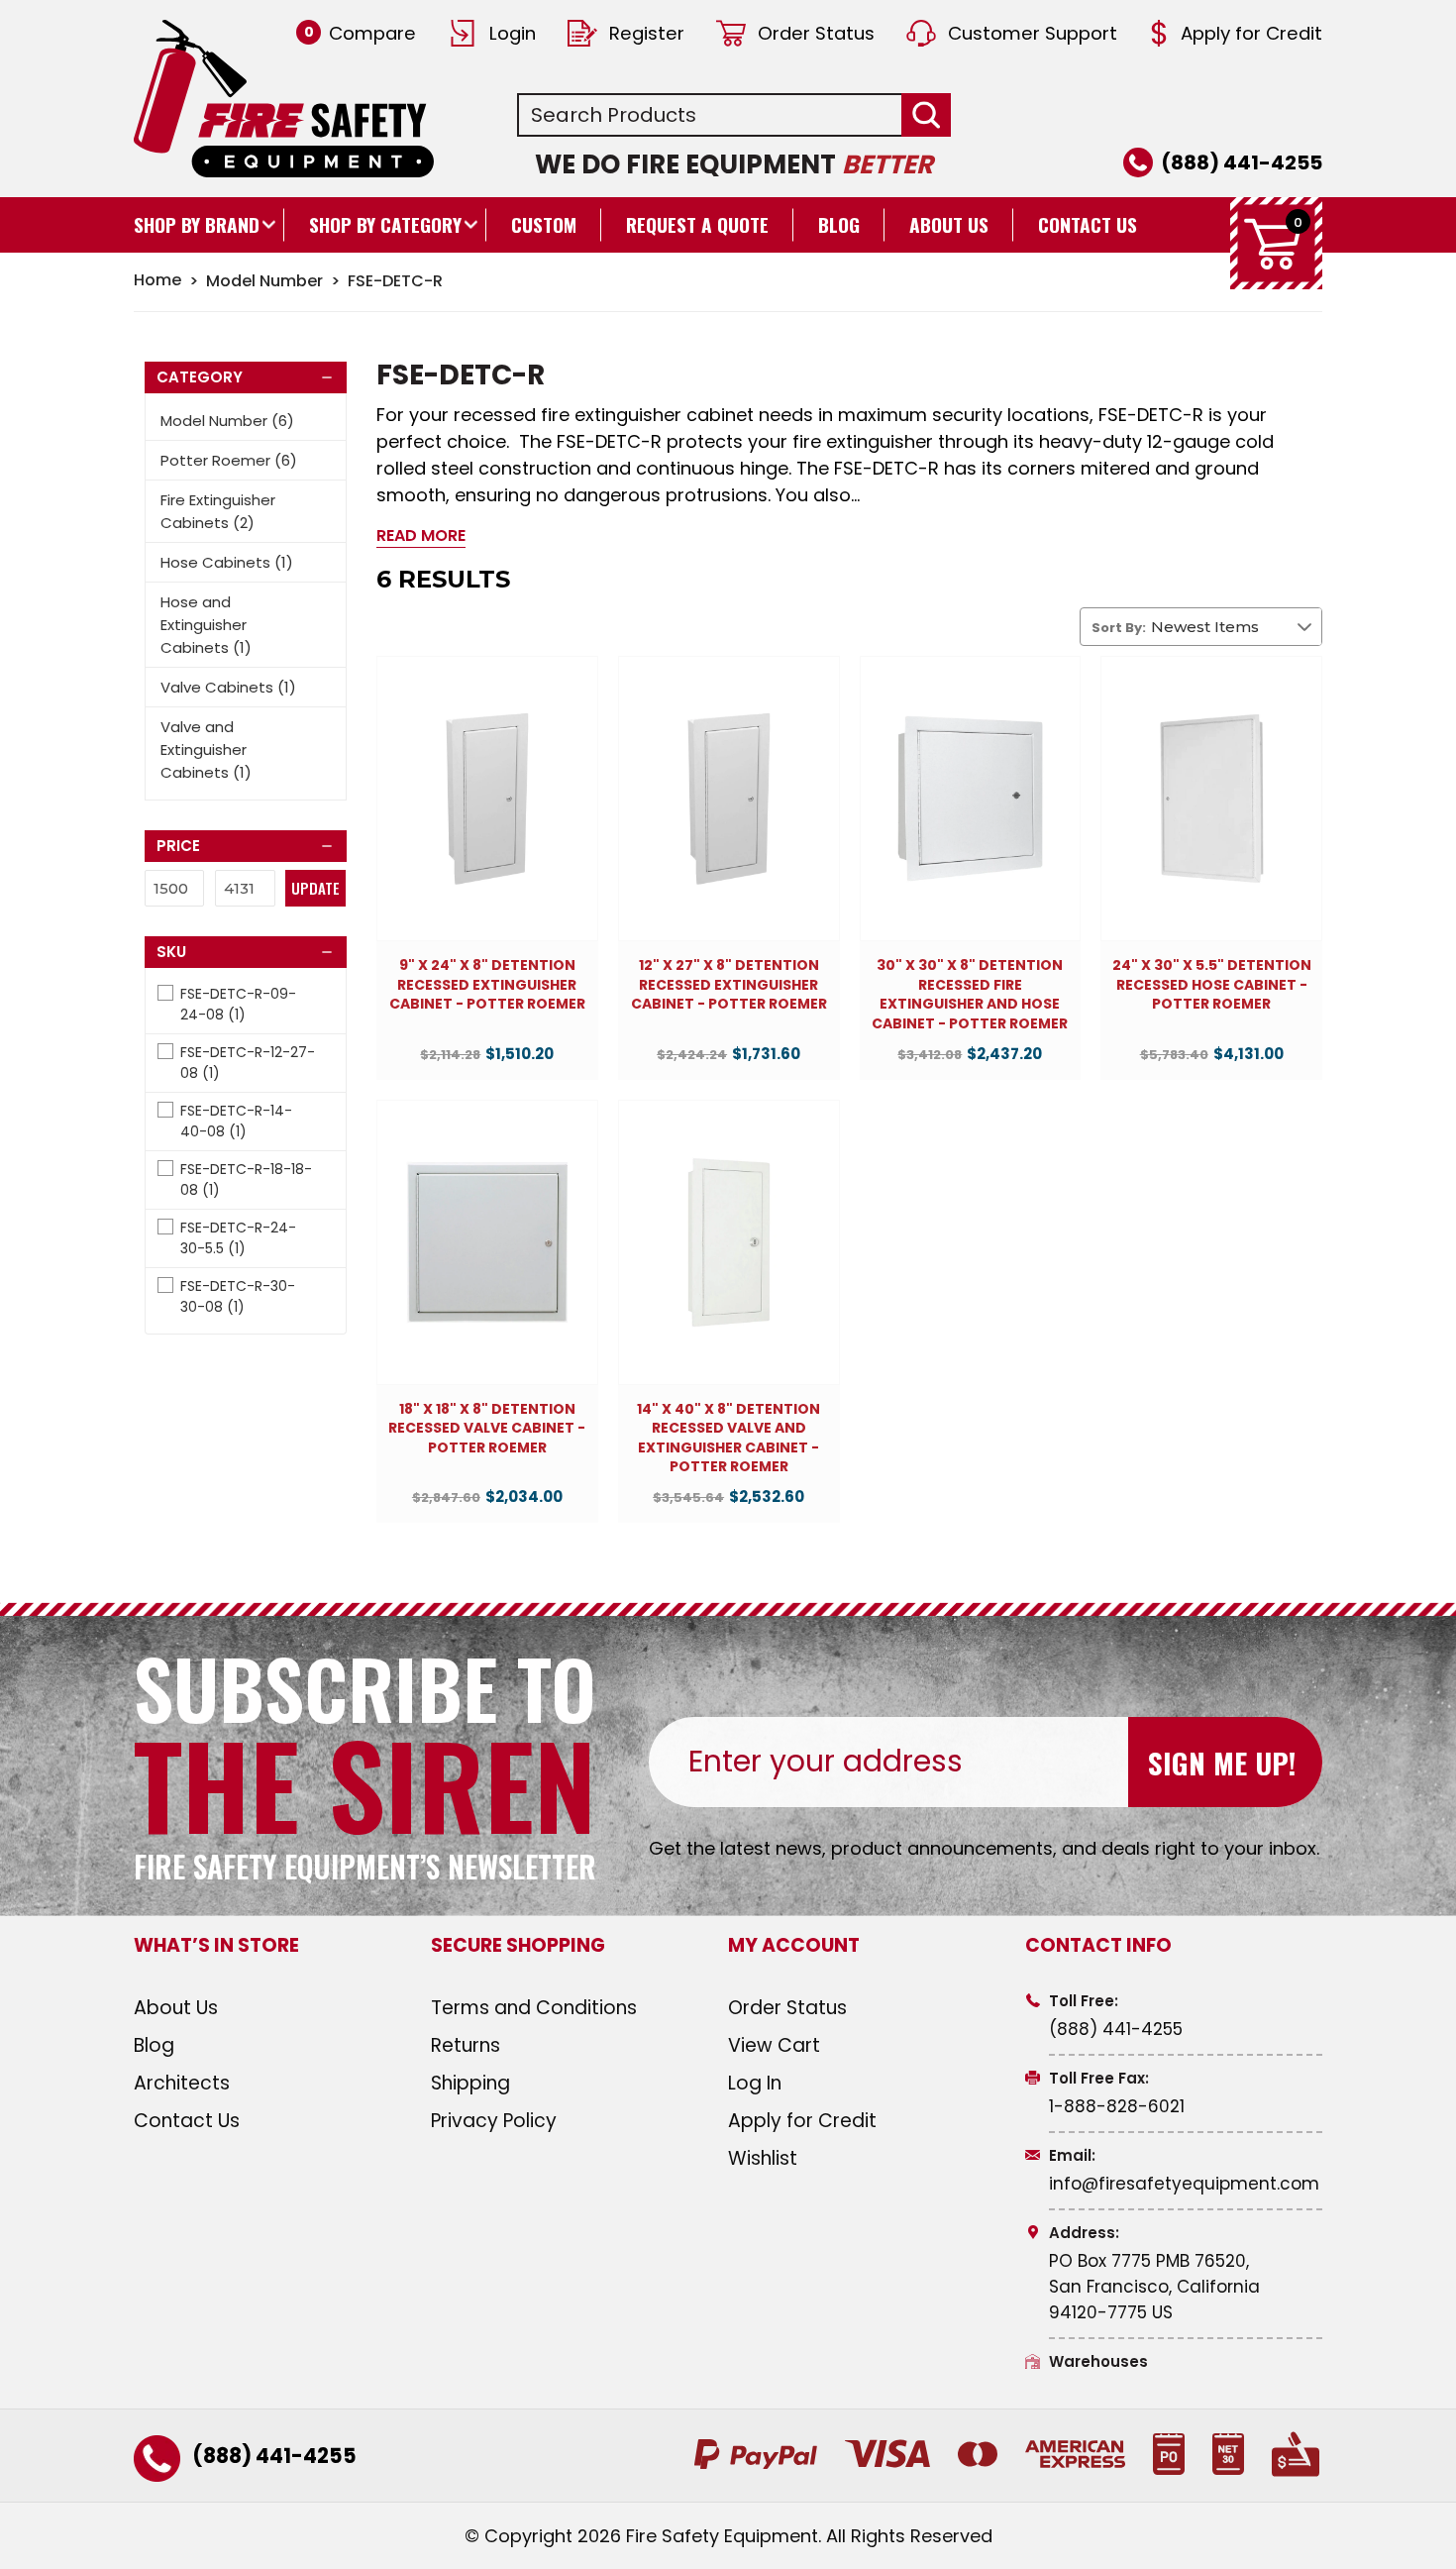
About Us (949, 224)
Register (647, 33)
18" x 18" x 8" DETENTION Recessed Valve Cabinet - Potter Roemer (487, 1429)
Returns (466, 2045)
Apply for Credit (1251, 33)
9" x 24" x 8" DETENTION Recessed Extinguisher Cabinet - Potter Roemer (487, 985)
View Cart (774, 2045)
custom (544, 224)
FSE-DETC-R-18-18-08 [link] (246, 1179)
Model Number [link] (227, 421)
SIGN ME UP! (1222, 1762)
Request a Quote (697, 224)
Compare (360, 33)
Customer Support (1033, 33)
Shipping (470, 2083)
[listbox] (1236, 627)
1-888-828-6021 (1117, 2106)
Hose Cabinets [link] (227, 562)
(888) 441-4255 (1242, 162)
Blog (839, 224)
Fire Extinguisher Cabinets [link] (218, 511)
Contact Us (1088, 224)
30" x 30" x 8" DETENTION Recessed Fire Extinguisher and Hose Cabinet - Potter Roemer (970, 995)
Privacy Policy (494, 2121)
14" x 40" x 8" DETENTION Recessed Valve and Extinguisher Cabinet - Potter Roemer (728, 1439)
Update (315, 888)
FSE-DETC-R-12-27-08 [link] (248, 1063)
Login (513, 33)
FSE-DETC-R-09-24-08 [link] (238, 1004)
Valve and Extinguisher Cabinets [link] (206, 749)
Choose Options (487, 817)
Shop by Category (385, 224)
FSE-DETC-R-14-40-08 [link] (236, 1121)
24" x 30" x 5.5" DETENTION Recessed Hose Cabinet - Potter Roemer (1212, 985)
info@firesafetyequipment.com (1184, 2184)
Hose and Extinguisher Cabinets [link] (206, 625)
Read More (421, 535)
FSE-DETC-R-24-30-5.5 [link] (238, 1238)
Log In (755, 2083)
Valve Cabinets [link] (228, 687)
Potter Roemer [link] (229, 460)
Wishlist (763, 2158)
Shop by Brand (197, 224)
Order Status (816, 33)
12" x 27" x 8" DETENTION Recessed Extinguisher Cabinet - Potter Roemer (729, 985)
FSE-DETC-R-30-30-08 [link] (238, 1296)
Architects (182, 2083)
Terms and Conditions (534, 2008)
